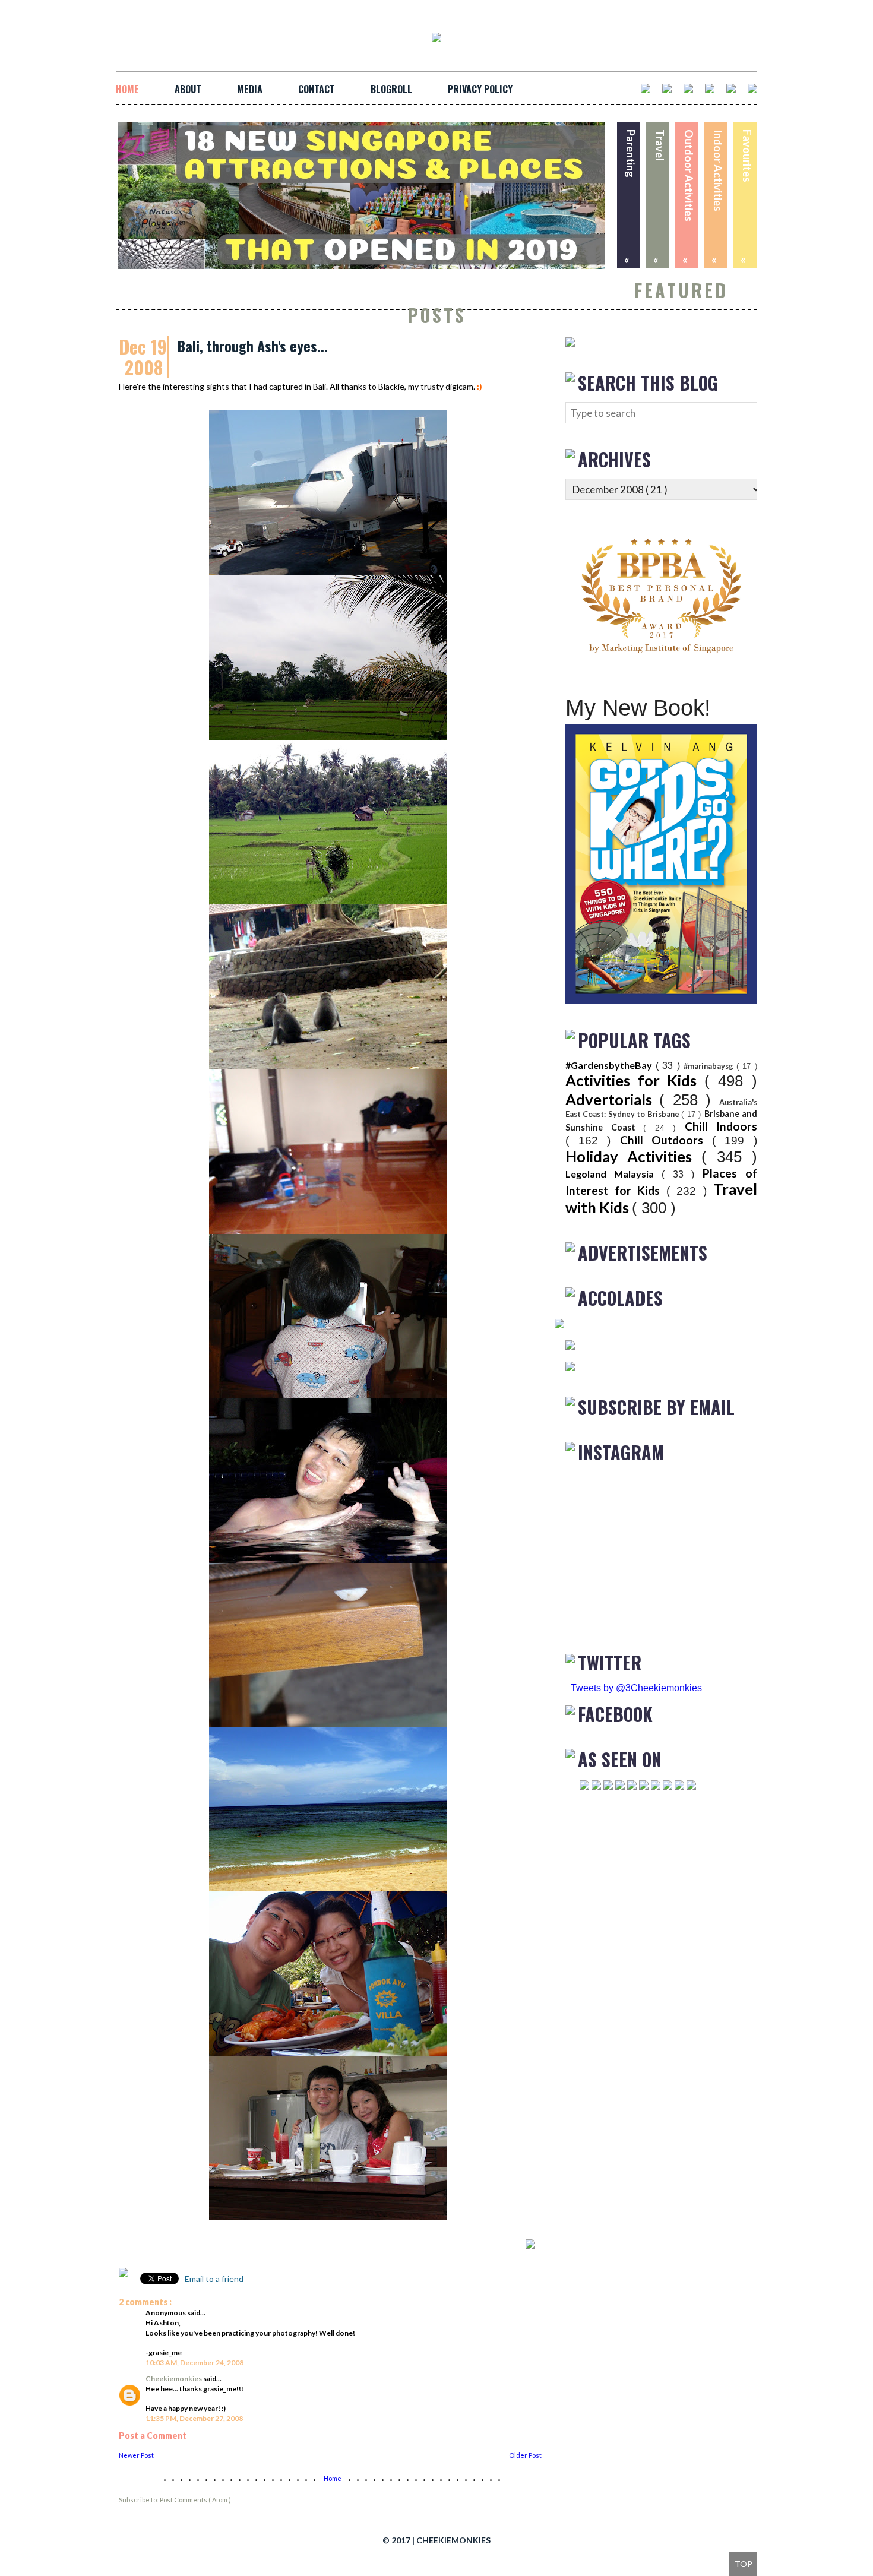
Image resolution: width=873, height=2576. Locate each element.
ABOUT (188, 89)
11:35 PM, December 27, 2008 (194, 2418)
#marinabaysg (710, 1066)
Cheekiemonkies (174, 2379)
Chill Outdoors (666, 1140)
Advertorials (612, 1099)
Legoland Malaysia (613, 1174)
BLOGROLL (391, 89)
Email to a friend (213, 2279)
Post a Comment (153, 2436)
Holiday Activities (633, 1156)
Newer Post (136, 2455)
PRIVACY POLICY (480, 89)
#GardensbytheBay (611, 1065)
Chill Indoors (721, 1126)
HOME (127, 89)
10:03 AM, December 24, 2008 (194, 2363)
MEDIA (250, 89)
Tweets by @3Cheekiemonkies (636, 1688)
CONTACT (317, 89)
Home (333, 2478)
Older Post (525, 2455)
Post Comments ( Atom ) (195, 2500)
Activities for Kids (635, 1080)
